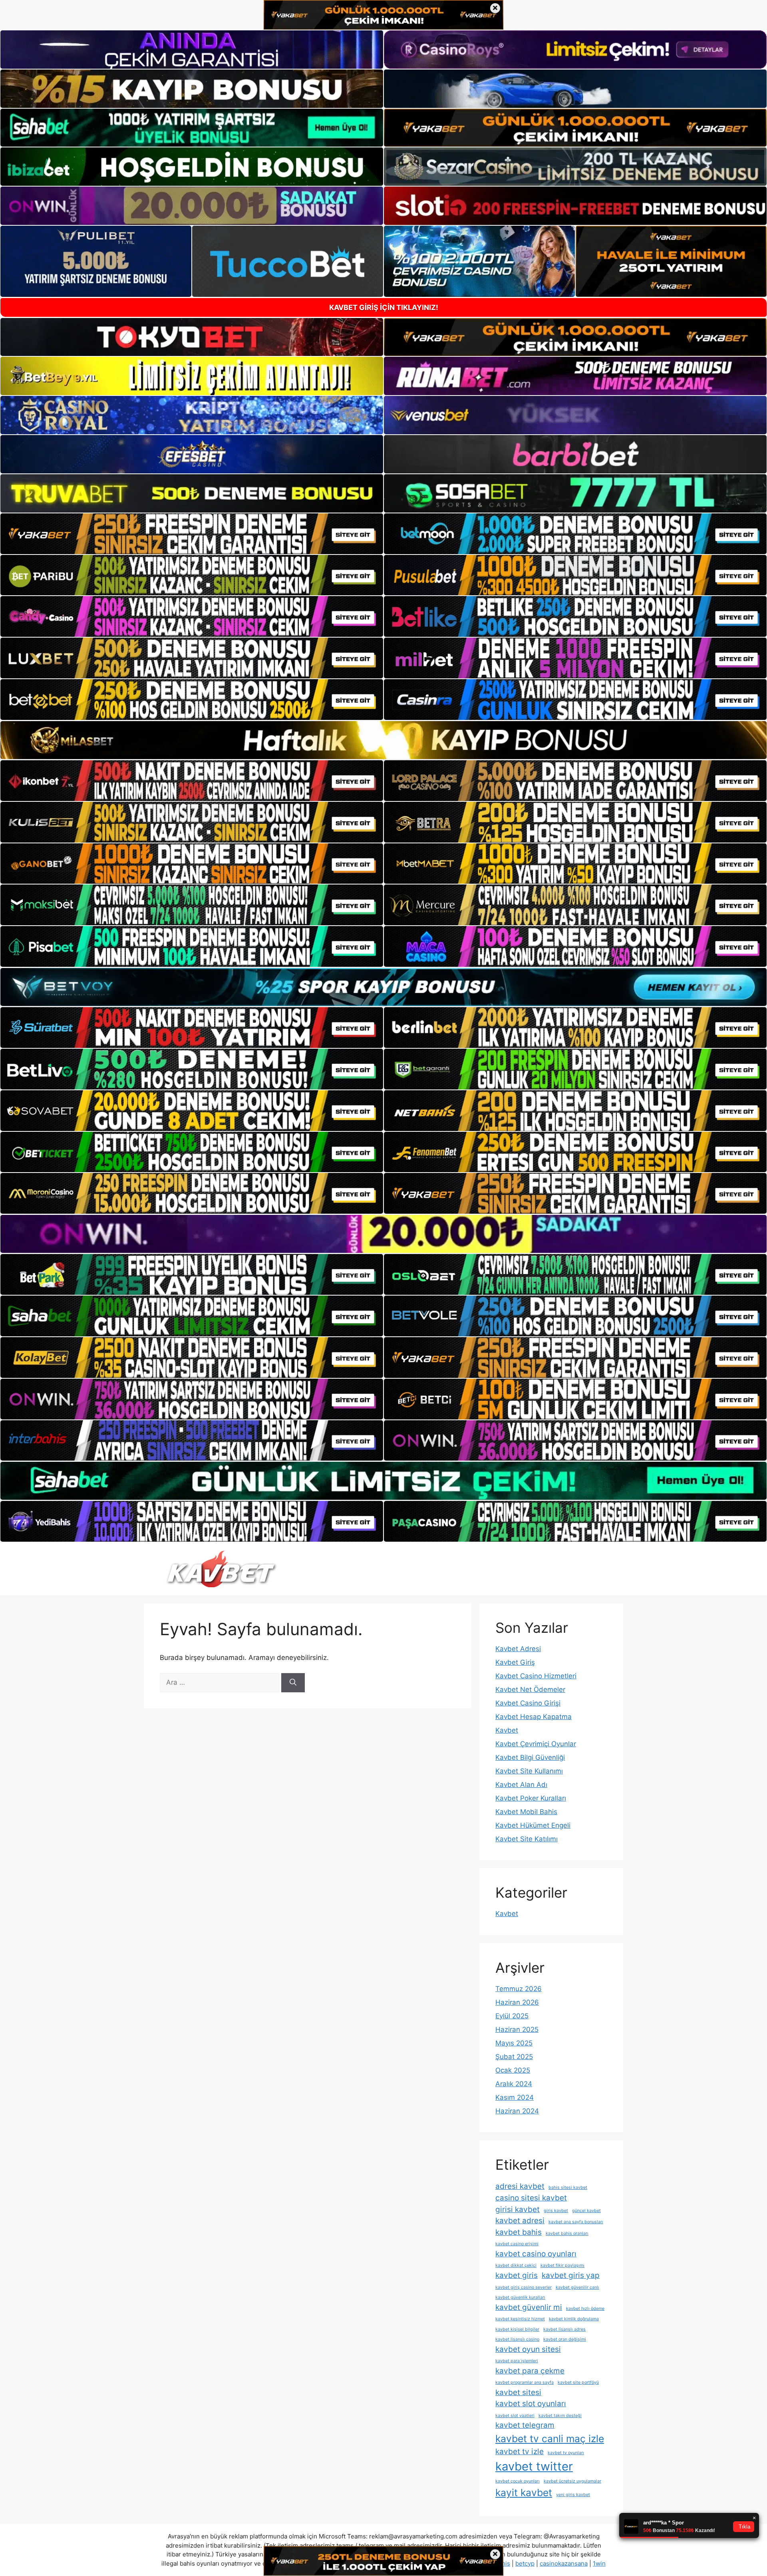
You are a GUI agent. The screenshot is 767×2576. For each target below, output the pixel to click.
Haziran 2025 (517, 2029)
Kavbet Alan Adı (521, 1785)
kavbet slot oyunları (531, 2404)
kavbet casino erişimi (517, 2244)
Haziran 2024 (517, 2111)
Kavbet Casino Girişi (528, 1703)
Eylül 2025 (512, 2016)
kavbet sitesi (518, 2392)
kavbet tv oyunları (566, 2453)
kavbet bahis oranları (567, 2233)
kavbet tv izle (520, 2452)
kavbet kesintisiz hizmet (520, 2319)
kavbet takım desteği (560, 2416)
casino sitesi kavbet (531, 2198)
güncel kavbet (586, 2211)
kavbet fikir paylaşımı (562, 2265)
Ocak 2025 (513, 2070)
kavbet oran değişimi (565, 2339)
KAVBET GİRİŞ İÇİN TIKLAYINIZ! (384, 307)
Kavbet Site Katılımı (527, 1839)
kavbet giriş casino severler (524, 2287)
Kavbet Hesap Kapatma (534, 1717)
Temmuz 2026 (519, 1989)
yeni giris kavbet (573, 2495)
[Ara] (293, 1683)
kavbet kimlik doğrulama (574, 2319)
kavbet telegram (525, 2425)
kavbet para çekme (530, 2371)
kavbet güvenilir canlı (577, 2287)
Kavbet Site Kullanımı (529, 1771)
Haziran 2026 (517, 2002)
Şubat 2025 (514, 2057)
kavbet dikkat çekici (516, 2265)
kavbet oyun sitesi (528, 2349)
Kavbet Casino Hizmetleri (536, 1676)
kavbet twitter (534, 2466)
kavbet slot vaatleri (515, 2416)
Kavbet (507, 1730)
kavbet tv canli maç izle (550, 2439)
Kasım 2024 (515, 2097)
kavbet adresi (520, 2221)
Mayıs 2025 (514, 2043)
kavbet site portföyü (578, 2382)
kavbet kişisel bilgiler (517, 2329)
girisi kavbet (518, 2209)
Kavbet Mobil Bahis (526, 1812)
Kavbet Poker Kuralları (531, 1798)
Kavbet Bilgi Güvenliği (530, 1757)
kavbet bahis (519, 2232)
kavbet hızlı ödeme (585, 2309)
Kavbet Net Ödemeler (530, 1690)
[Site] (192, 534)
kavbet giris (517, 2275)
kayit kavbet (524, 2493)
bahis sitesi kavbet (568, 2187)
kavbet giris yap (571, 2275)
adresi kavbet (520, 2186)
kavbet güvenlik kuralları (520, 2297)
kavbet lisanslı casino (517, 2339)
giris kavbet (556, 2211)
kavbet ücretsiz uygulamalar (572, 2481)
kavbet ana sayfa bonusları (576, 2222)
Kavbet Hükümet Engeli (533, 1825)
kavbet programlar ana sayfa (525, 2382)
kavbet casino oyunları (536, 2254)
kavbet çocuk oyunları (518, 2481)
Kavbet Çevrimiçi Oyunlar (536, 1744)
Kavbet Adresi (518, 1649)
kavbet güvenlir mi (529, 2307)
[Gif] (383, 740)
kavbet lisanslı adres (564, 2329)
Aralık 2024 (514, 2084)
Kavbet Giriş (515, 1662)
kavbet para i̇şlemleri (517, 2361)
